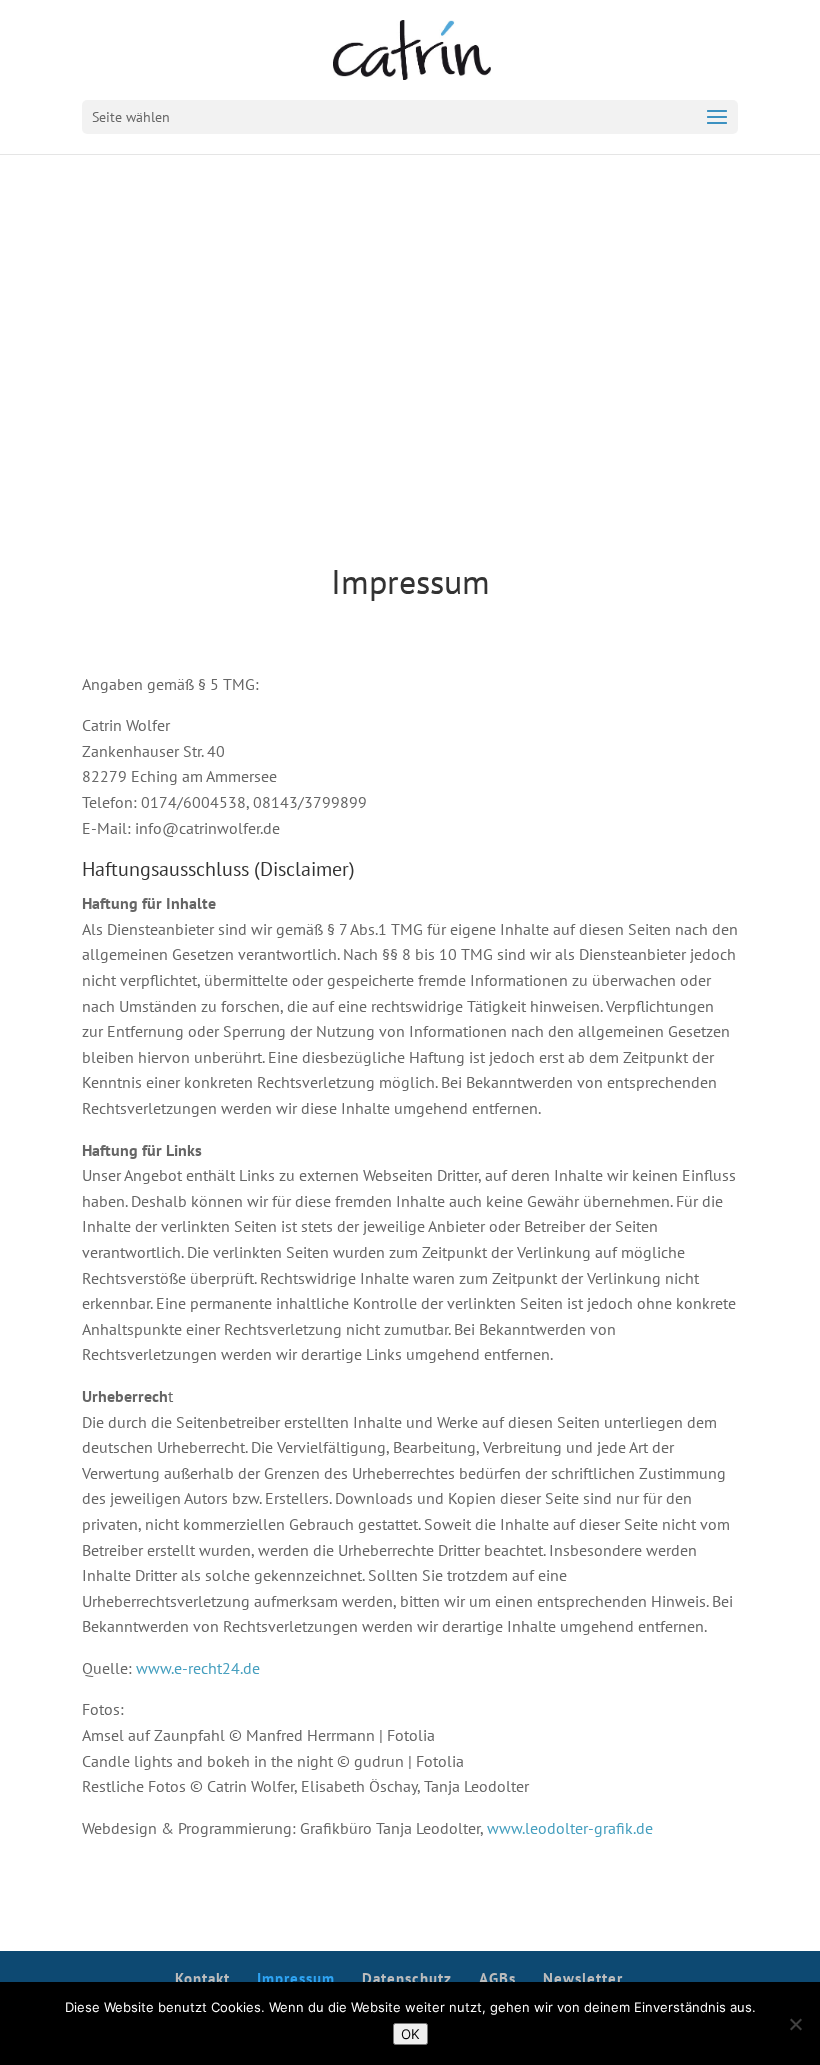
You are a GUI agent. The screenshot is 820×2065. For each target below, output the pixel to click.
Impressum (296, 1978)
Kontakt (202, 1978)
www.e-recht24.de (198, 1668)
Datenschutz (407, 1978)
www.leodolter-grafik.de (570, 1828)
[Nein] (795, 2024)
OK (410, 2034)
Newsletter (583, 1978)
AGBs (497, 1978)
